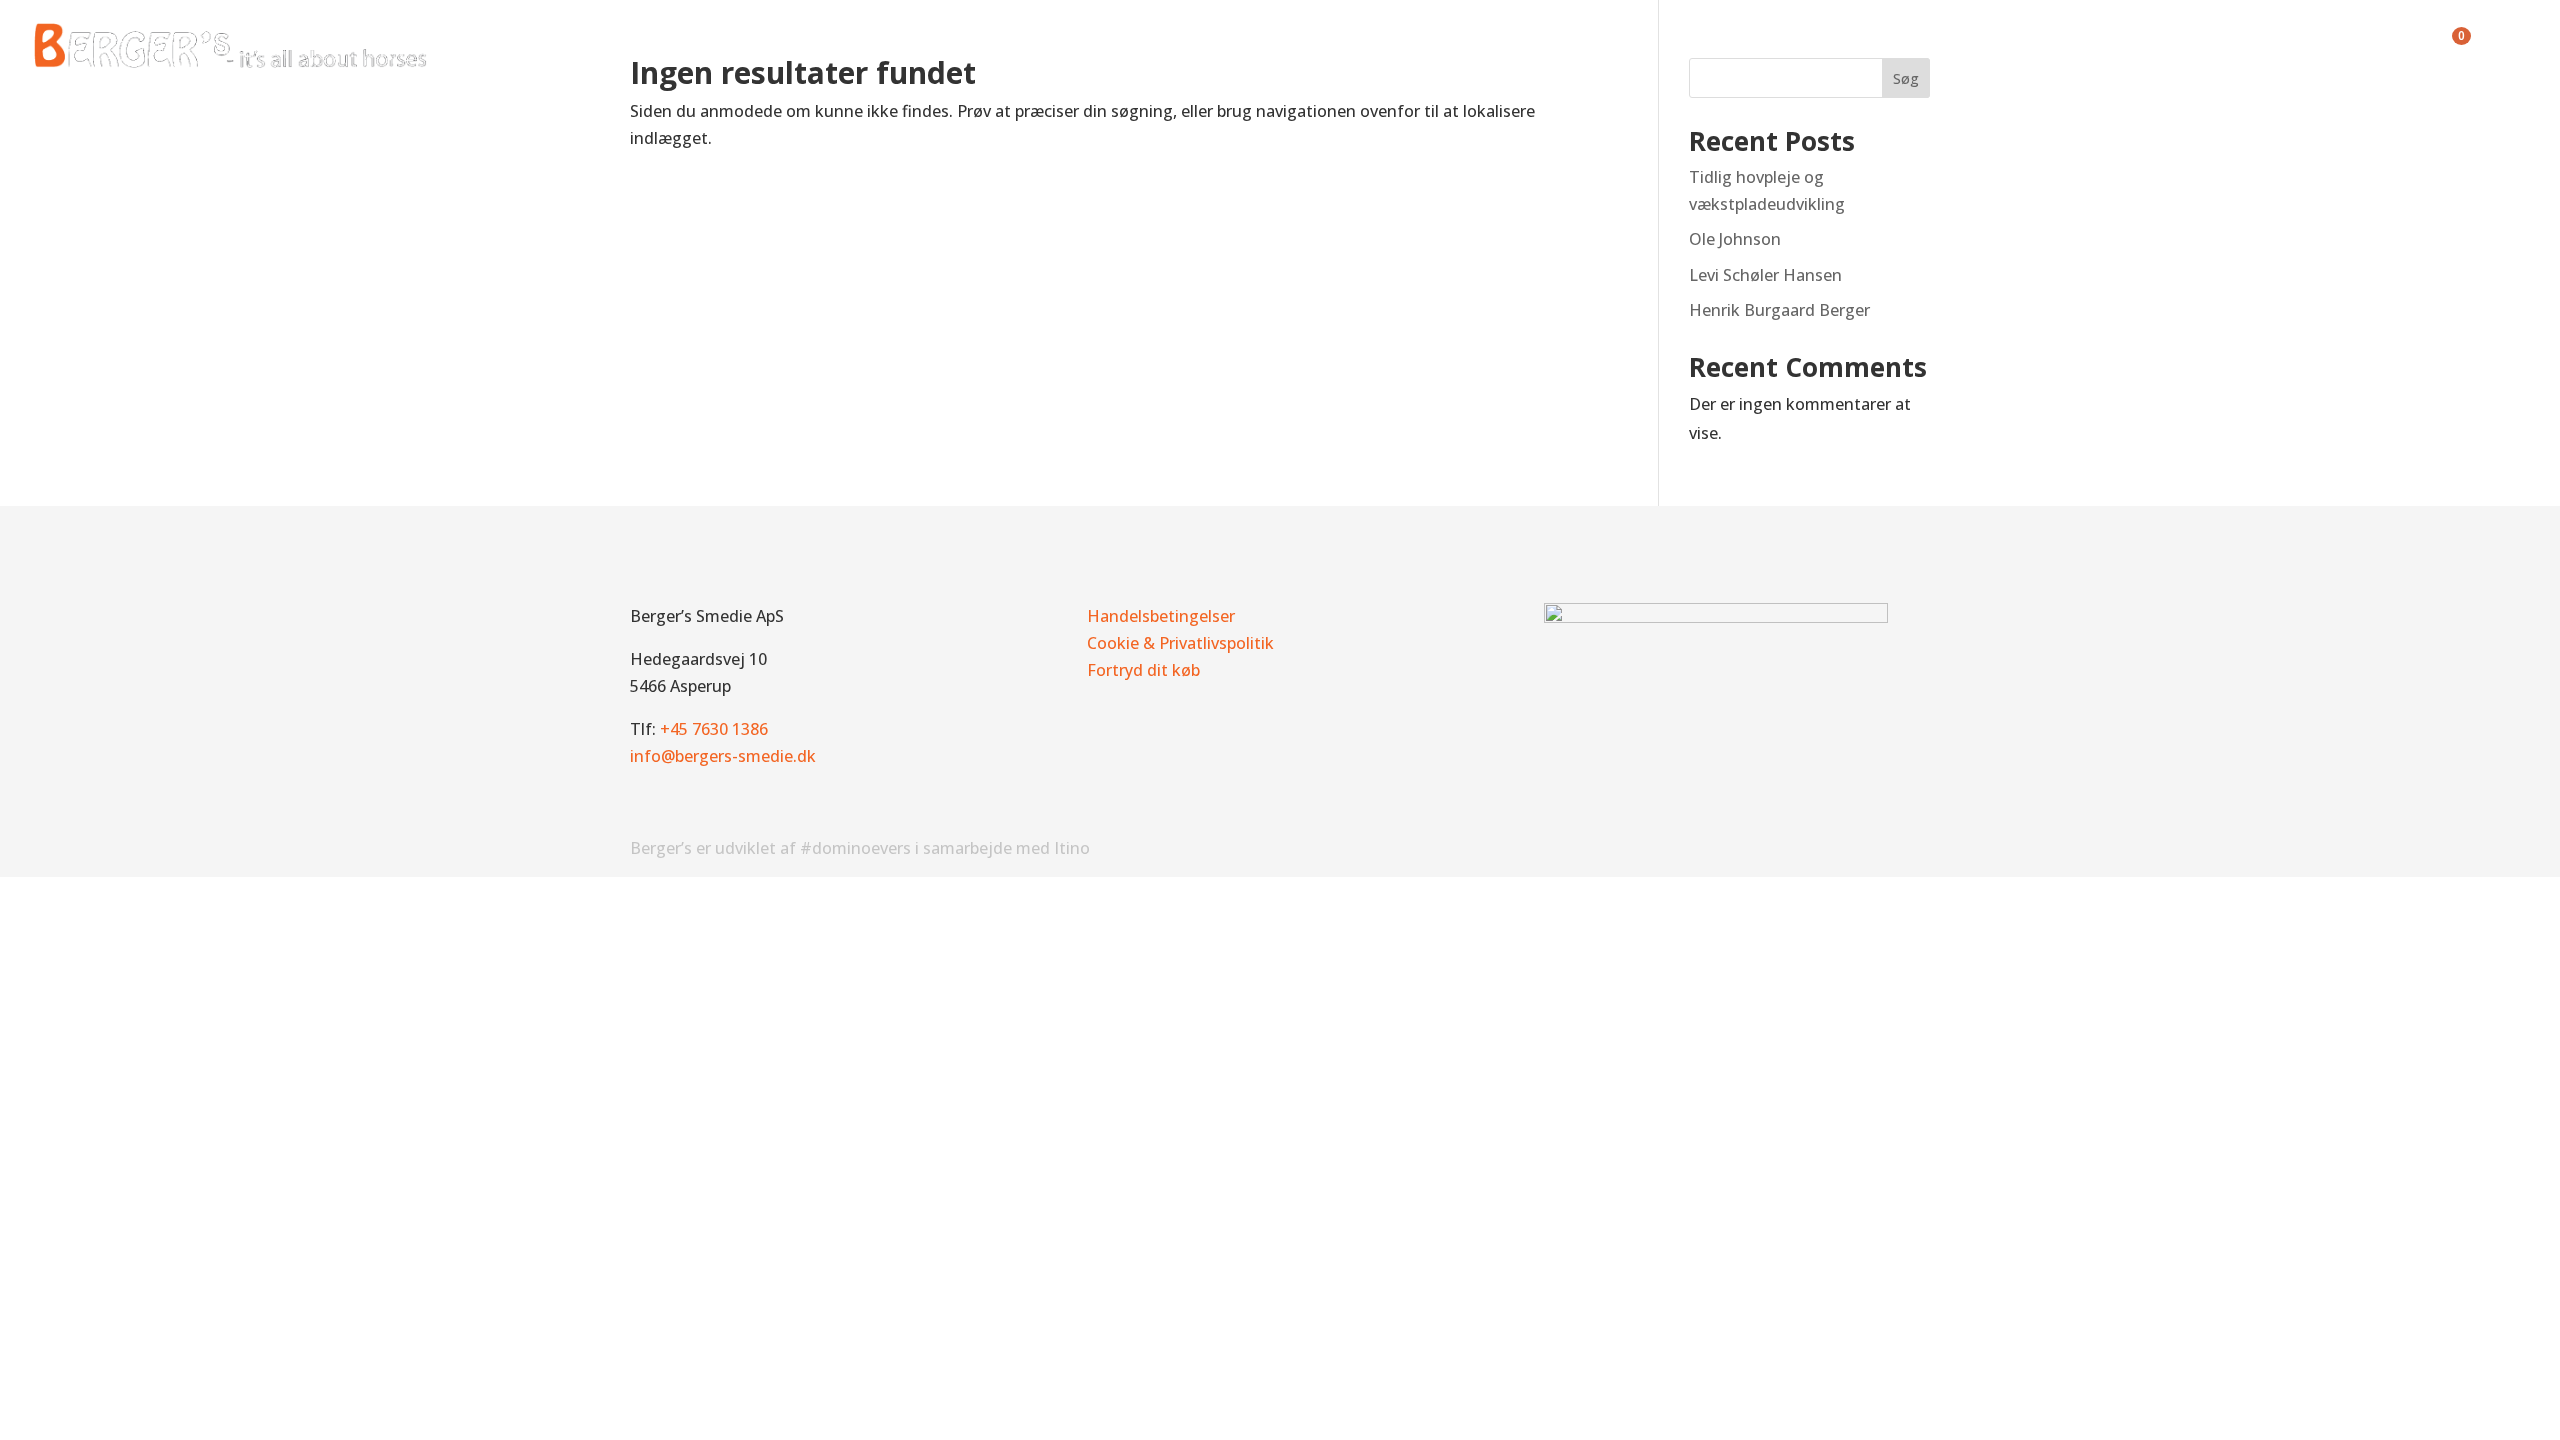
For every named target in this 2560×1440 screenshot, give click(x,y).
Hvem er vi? (1712, 48)
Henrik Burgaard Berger (1779, 310)
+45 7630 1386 (714, 729)
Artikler (2105, 48)
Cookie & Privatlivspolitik (1180, 643)
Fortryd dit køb (1143, 670)
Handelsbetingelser (1161, 616)
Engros (2187, 48)
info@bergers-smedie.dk (723, 756)
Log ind (2393, 48)
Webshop (2012, 48)
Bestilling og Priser (1877, 48)
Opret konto (2289, 48)
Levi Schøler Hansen (1765, 275)
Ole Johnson (1735, 239)
